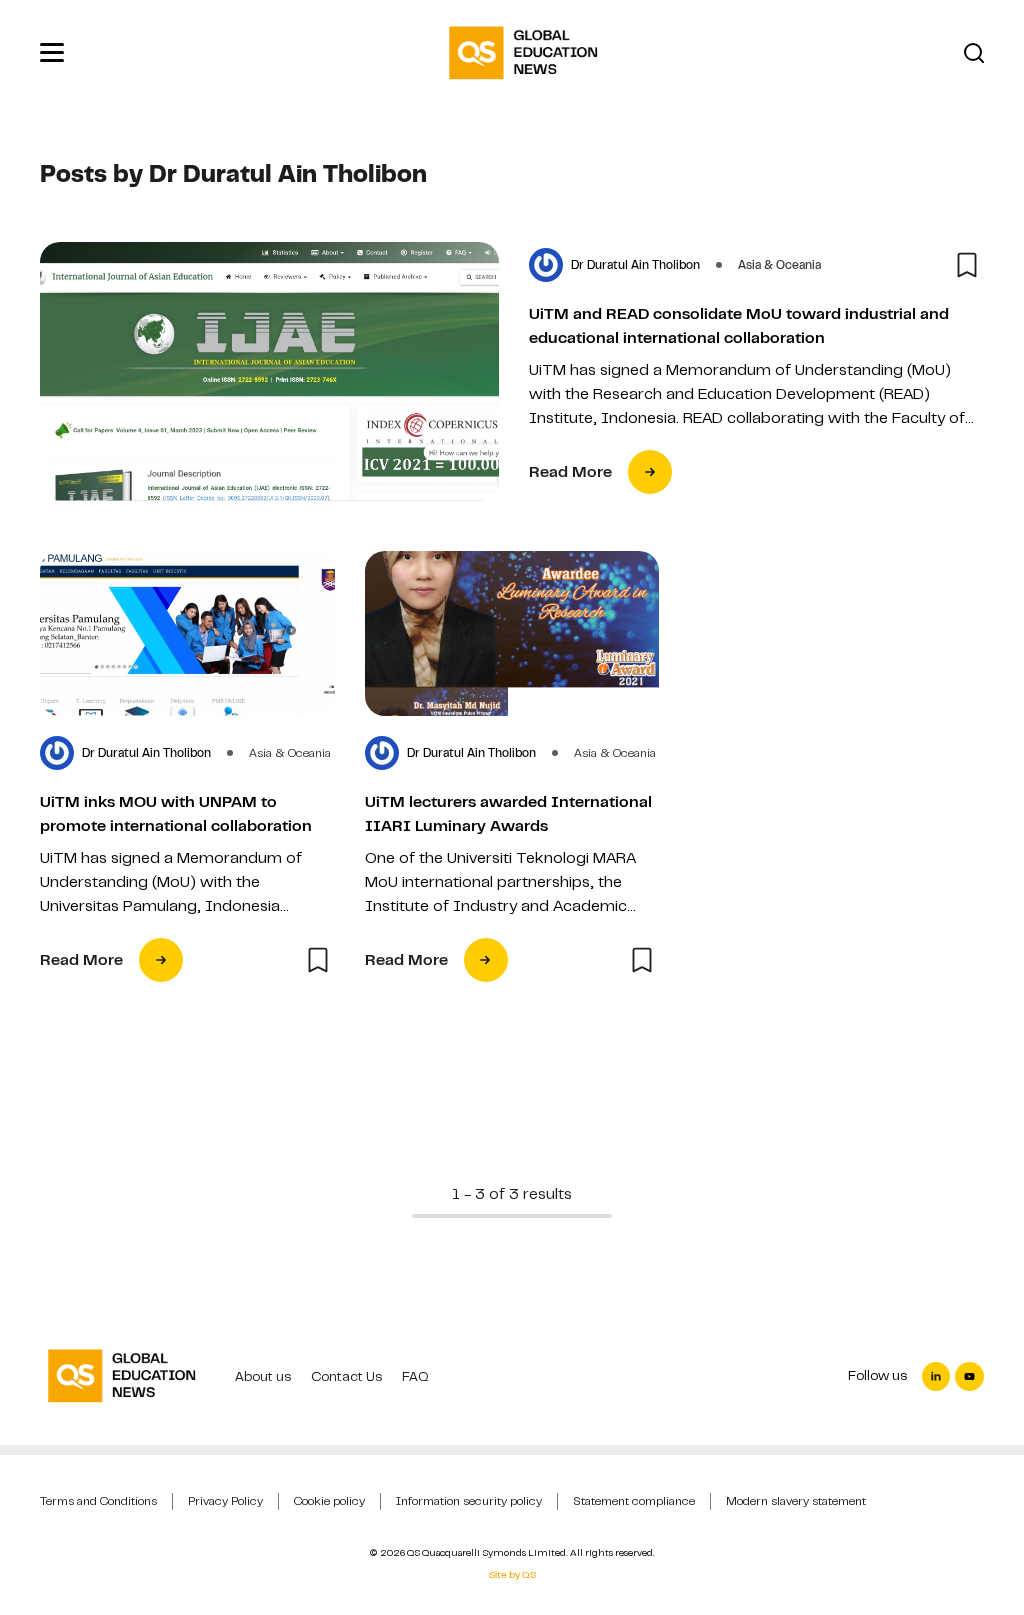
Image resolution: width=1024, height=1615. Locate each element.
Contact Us (346, 1376)
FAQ (415, 1376)
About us (263, 1376)
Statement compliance (634, 1501)
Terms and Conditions (98, 1501)
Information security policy (469, 1501)
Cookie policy (329, 1501)
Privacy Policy (225, 1501)
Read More (570, 472)
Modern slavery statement (796, 1501)
